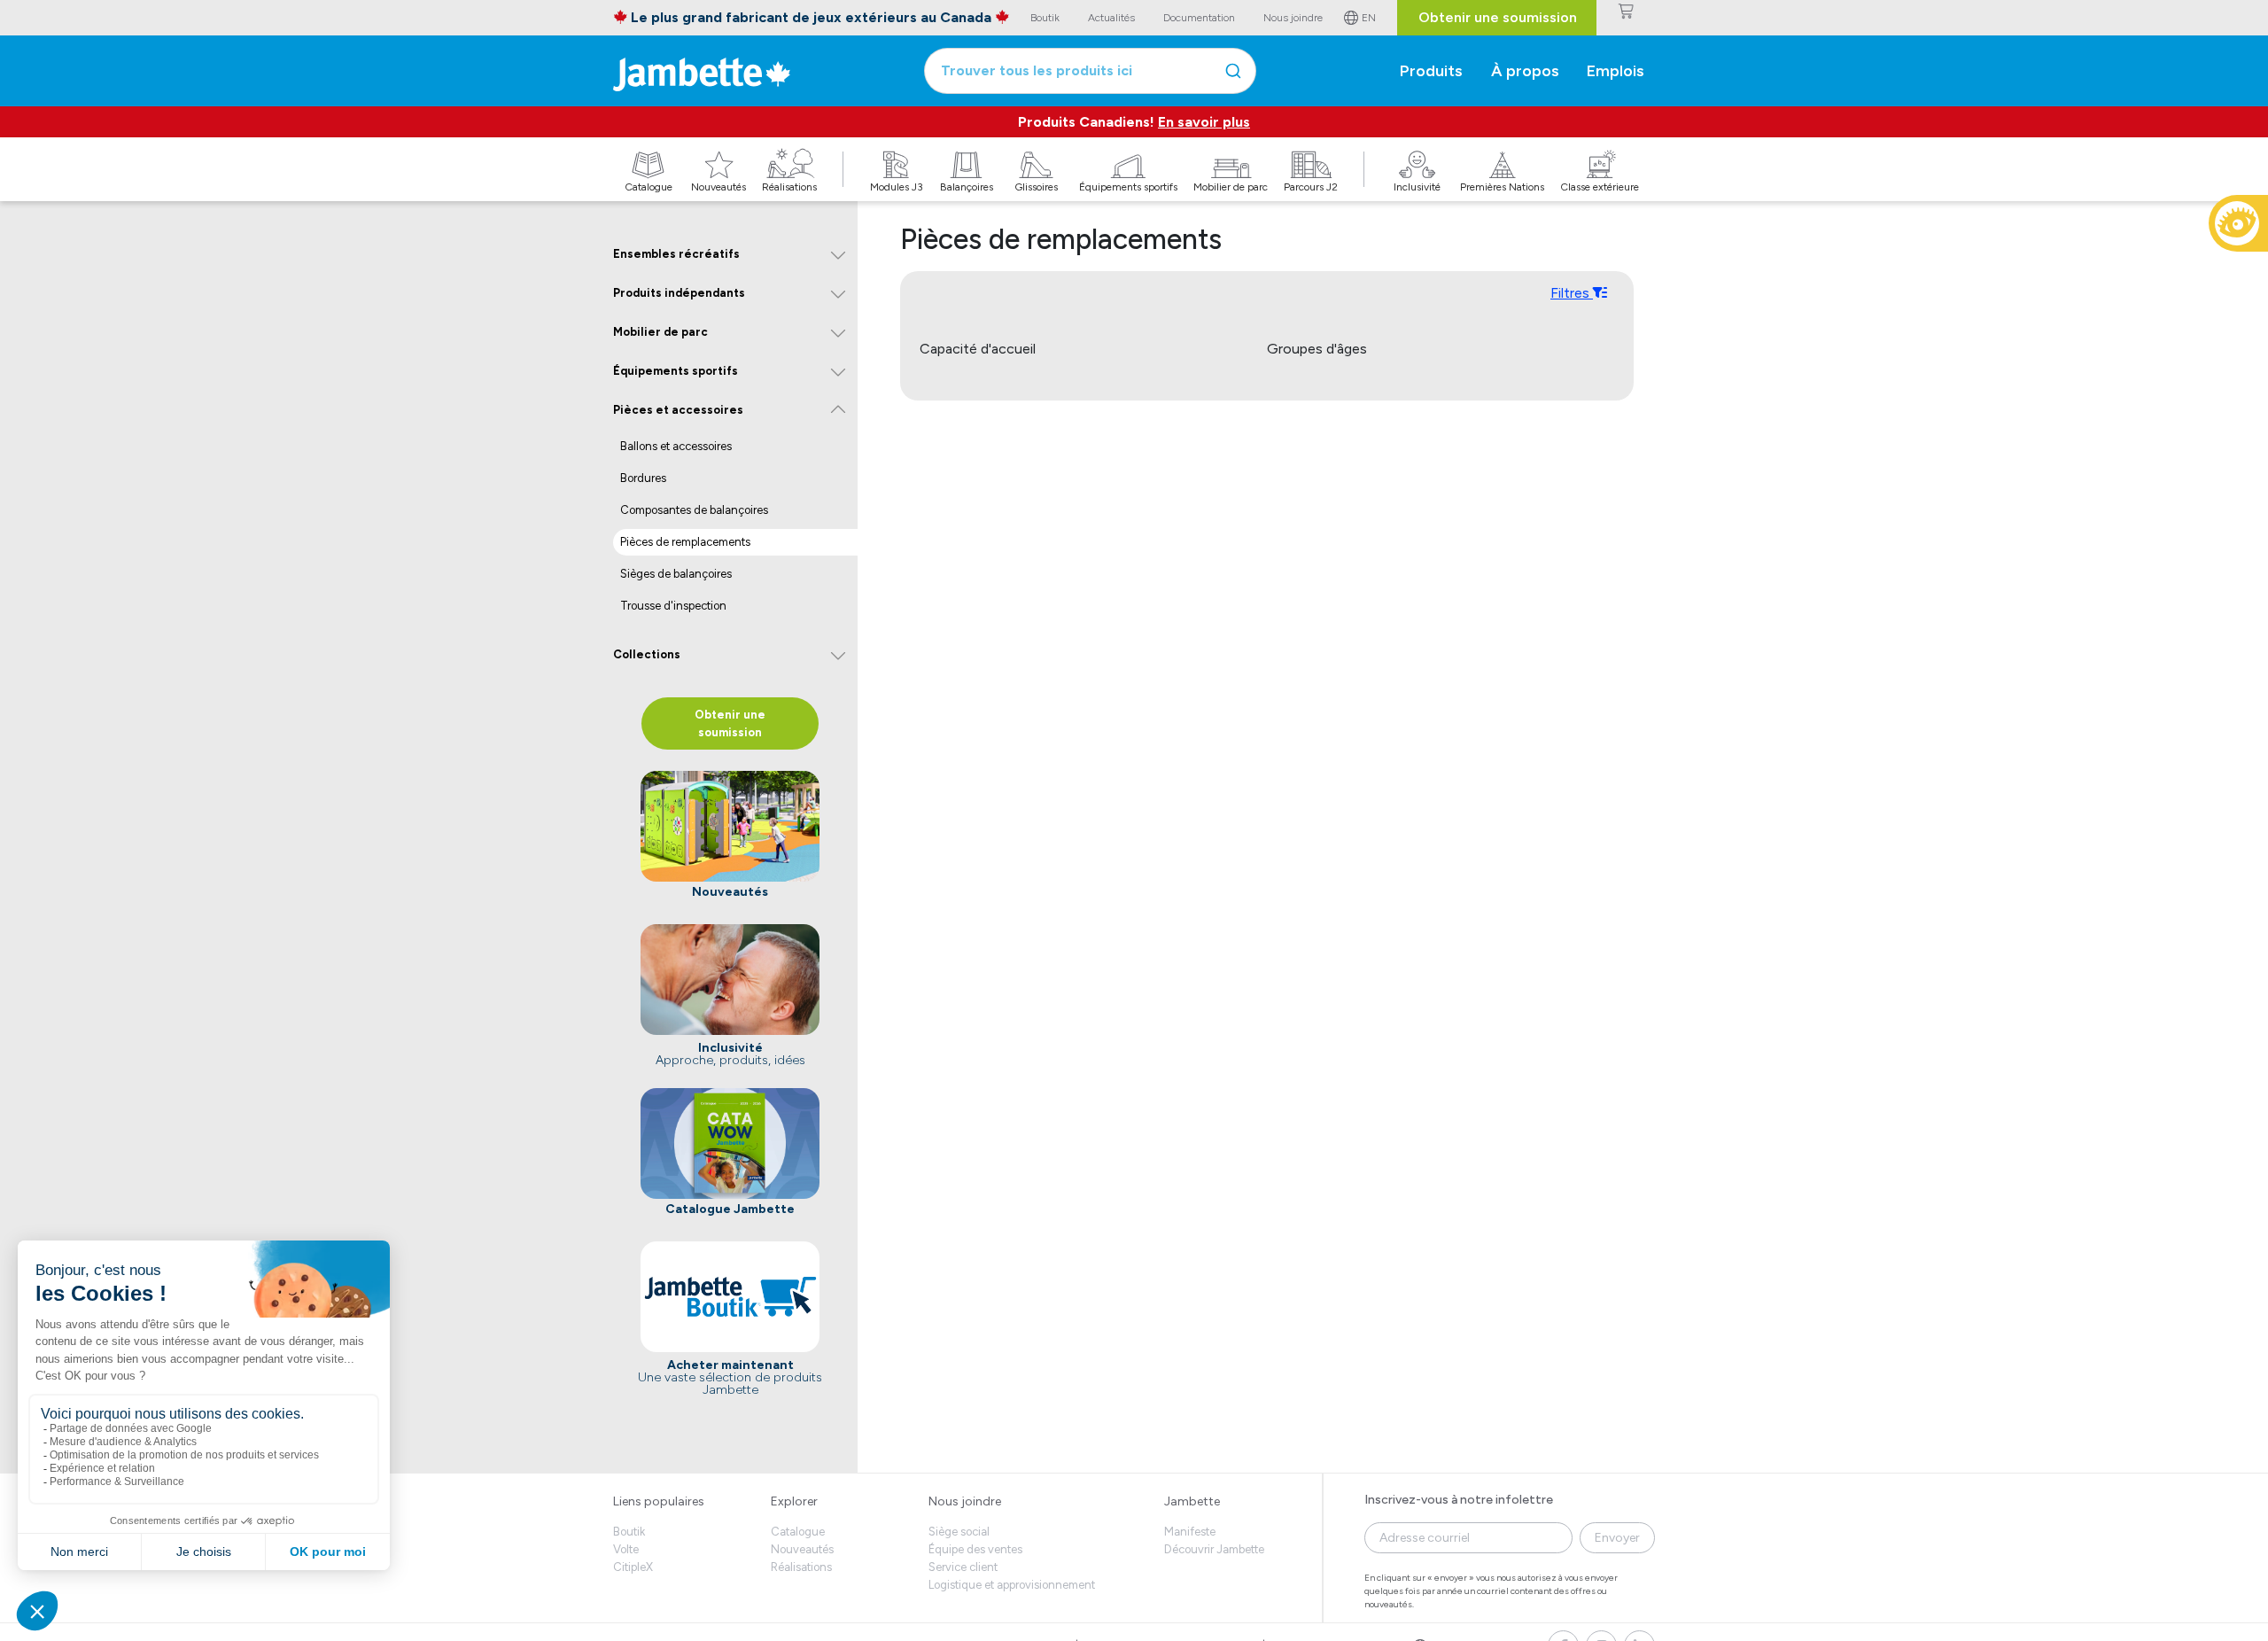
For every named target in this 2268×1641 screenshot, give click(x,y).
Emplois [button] (1616, 71)
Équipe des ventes (975, 1549)
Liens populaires (659, 1501)
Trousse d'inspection (673, 606)
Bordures (643, 478)
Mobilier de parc (660, 332)
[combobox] (1090, 71)
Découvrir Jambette (1214, 1549)
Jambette (1192, 1501)
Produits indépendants (679, 293)
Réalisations (801, 1567)
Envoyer (1617, 1538)
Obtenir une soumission (1498, 17)
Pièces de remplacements (685, 542)
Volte (626, 1549)
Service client (963, 1567)
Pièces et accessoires (678, 410)
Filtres (1572, 293)
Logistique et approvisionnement (1012, 1585)
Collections (647, 654)
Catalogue (798, 1532)
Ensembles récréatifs (676, 254)
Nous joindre (965, 1501)
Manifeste (1190, 1532)
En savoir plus (1204, 122)
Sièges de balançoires (676, 574)
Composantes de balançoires (694, 510)
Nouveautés (802, 1549)
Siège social (959, 1532)
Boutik (629, 1532)
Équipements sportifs (676, 371)
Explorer (794, 1501)
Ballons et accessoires (676, 446)
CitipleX (633, 1567)
